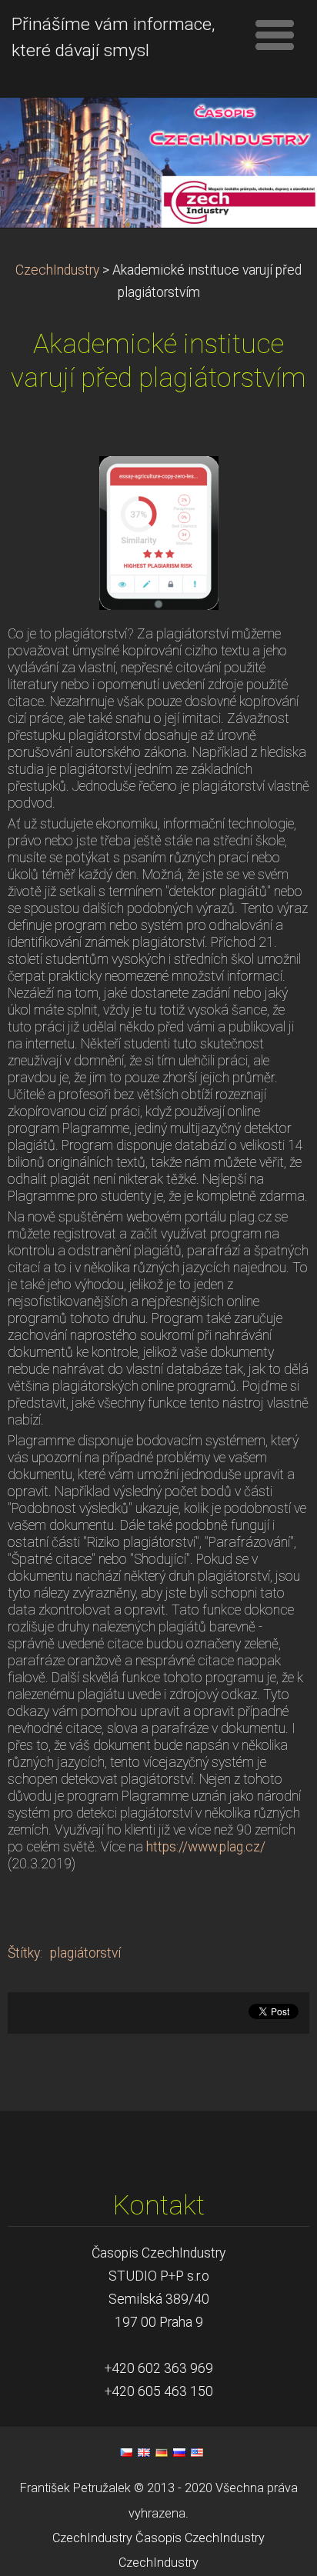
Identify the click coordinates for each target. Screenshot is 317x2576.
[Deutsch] (162, 2452)
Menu (275, 35)
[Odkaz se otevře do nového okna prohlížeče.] (159, 532)
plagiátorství (85, 1953)
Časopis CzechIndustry (200, 2538)
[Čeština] (126, 2452)
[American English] (197, 2452)
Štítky (24, 1953)
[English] (144, 2452)
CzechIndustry (57, 270)
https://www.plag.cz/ (206, 1847)
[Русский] (179, 2452)
